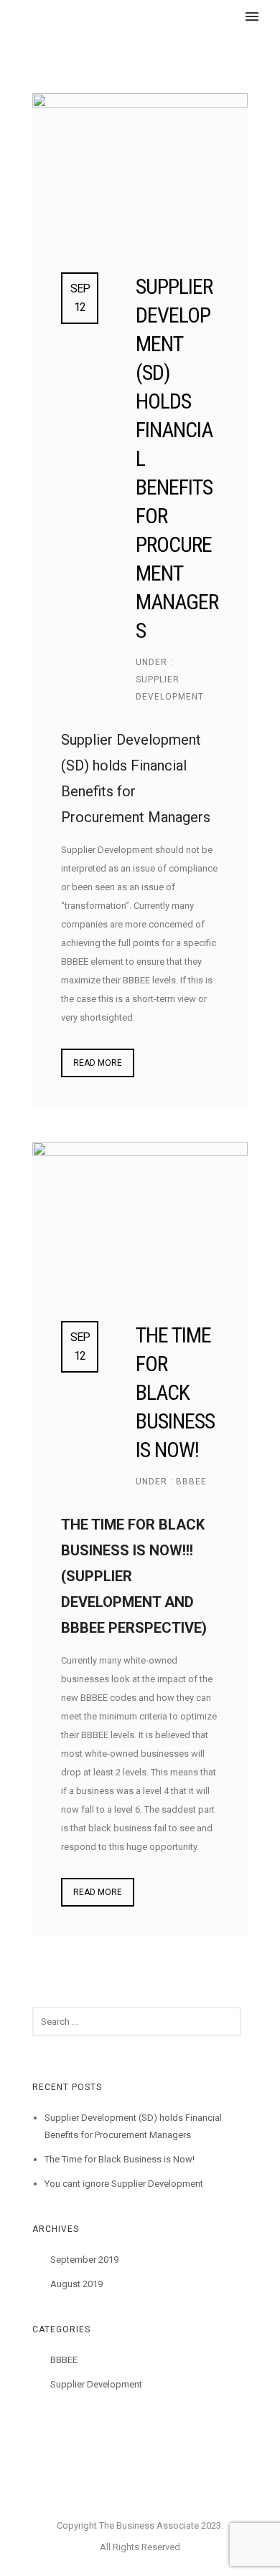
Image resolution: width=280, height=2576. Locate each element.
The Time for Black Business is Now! (175, 1392)
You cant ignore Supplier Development (124, 2184)
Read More (98, 1063)
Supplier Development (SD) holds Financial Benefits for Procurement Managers (177, 458)
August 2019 (76, 2284)
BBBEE (190, 1482)
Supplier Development (96, 2384)
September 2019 (84, 2260)
